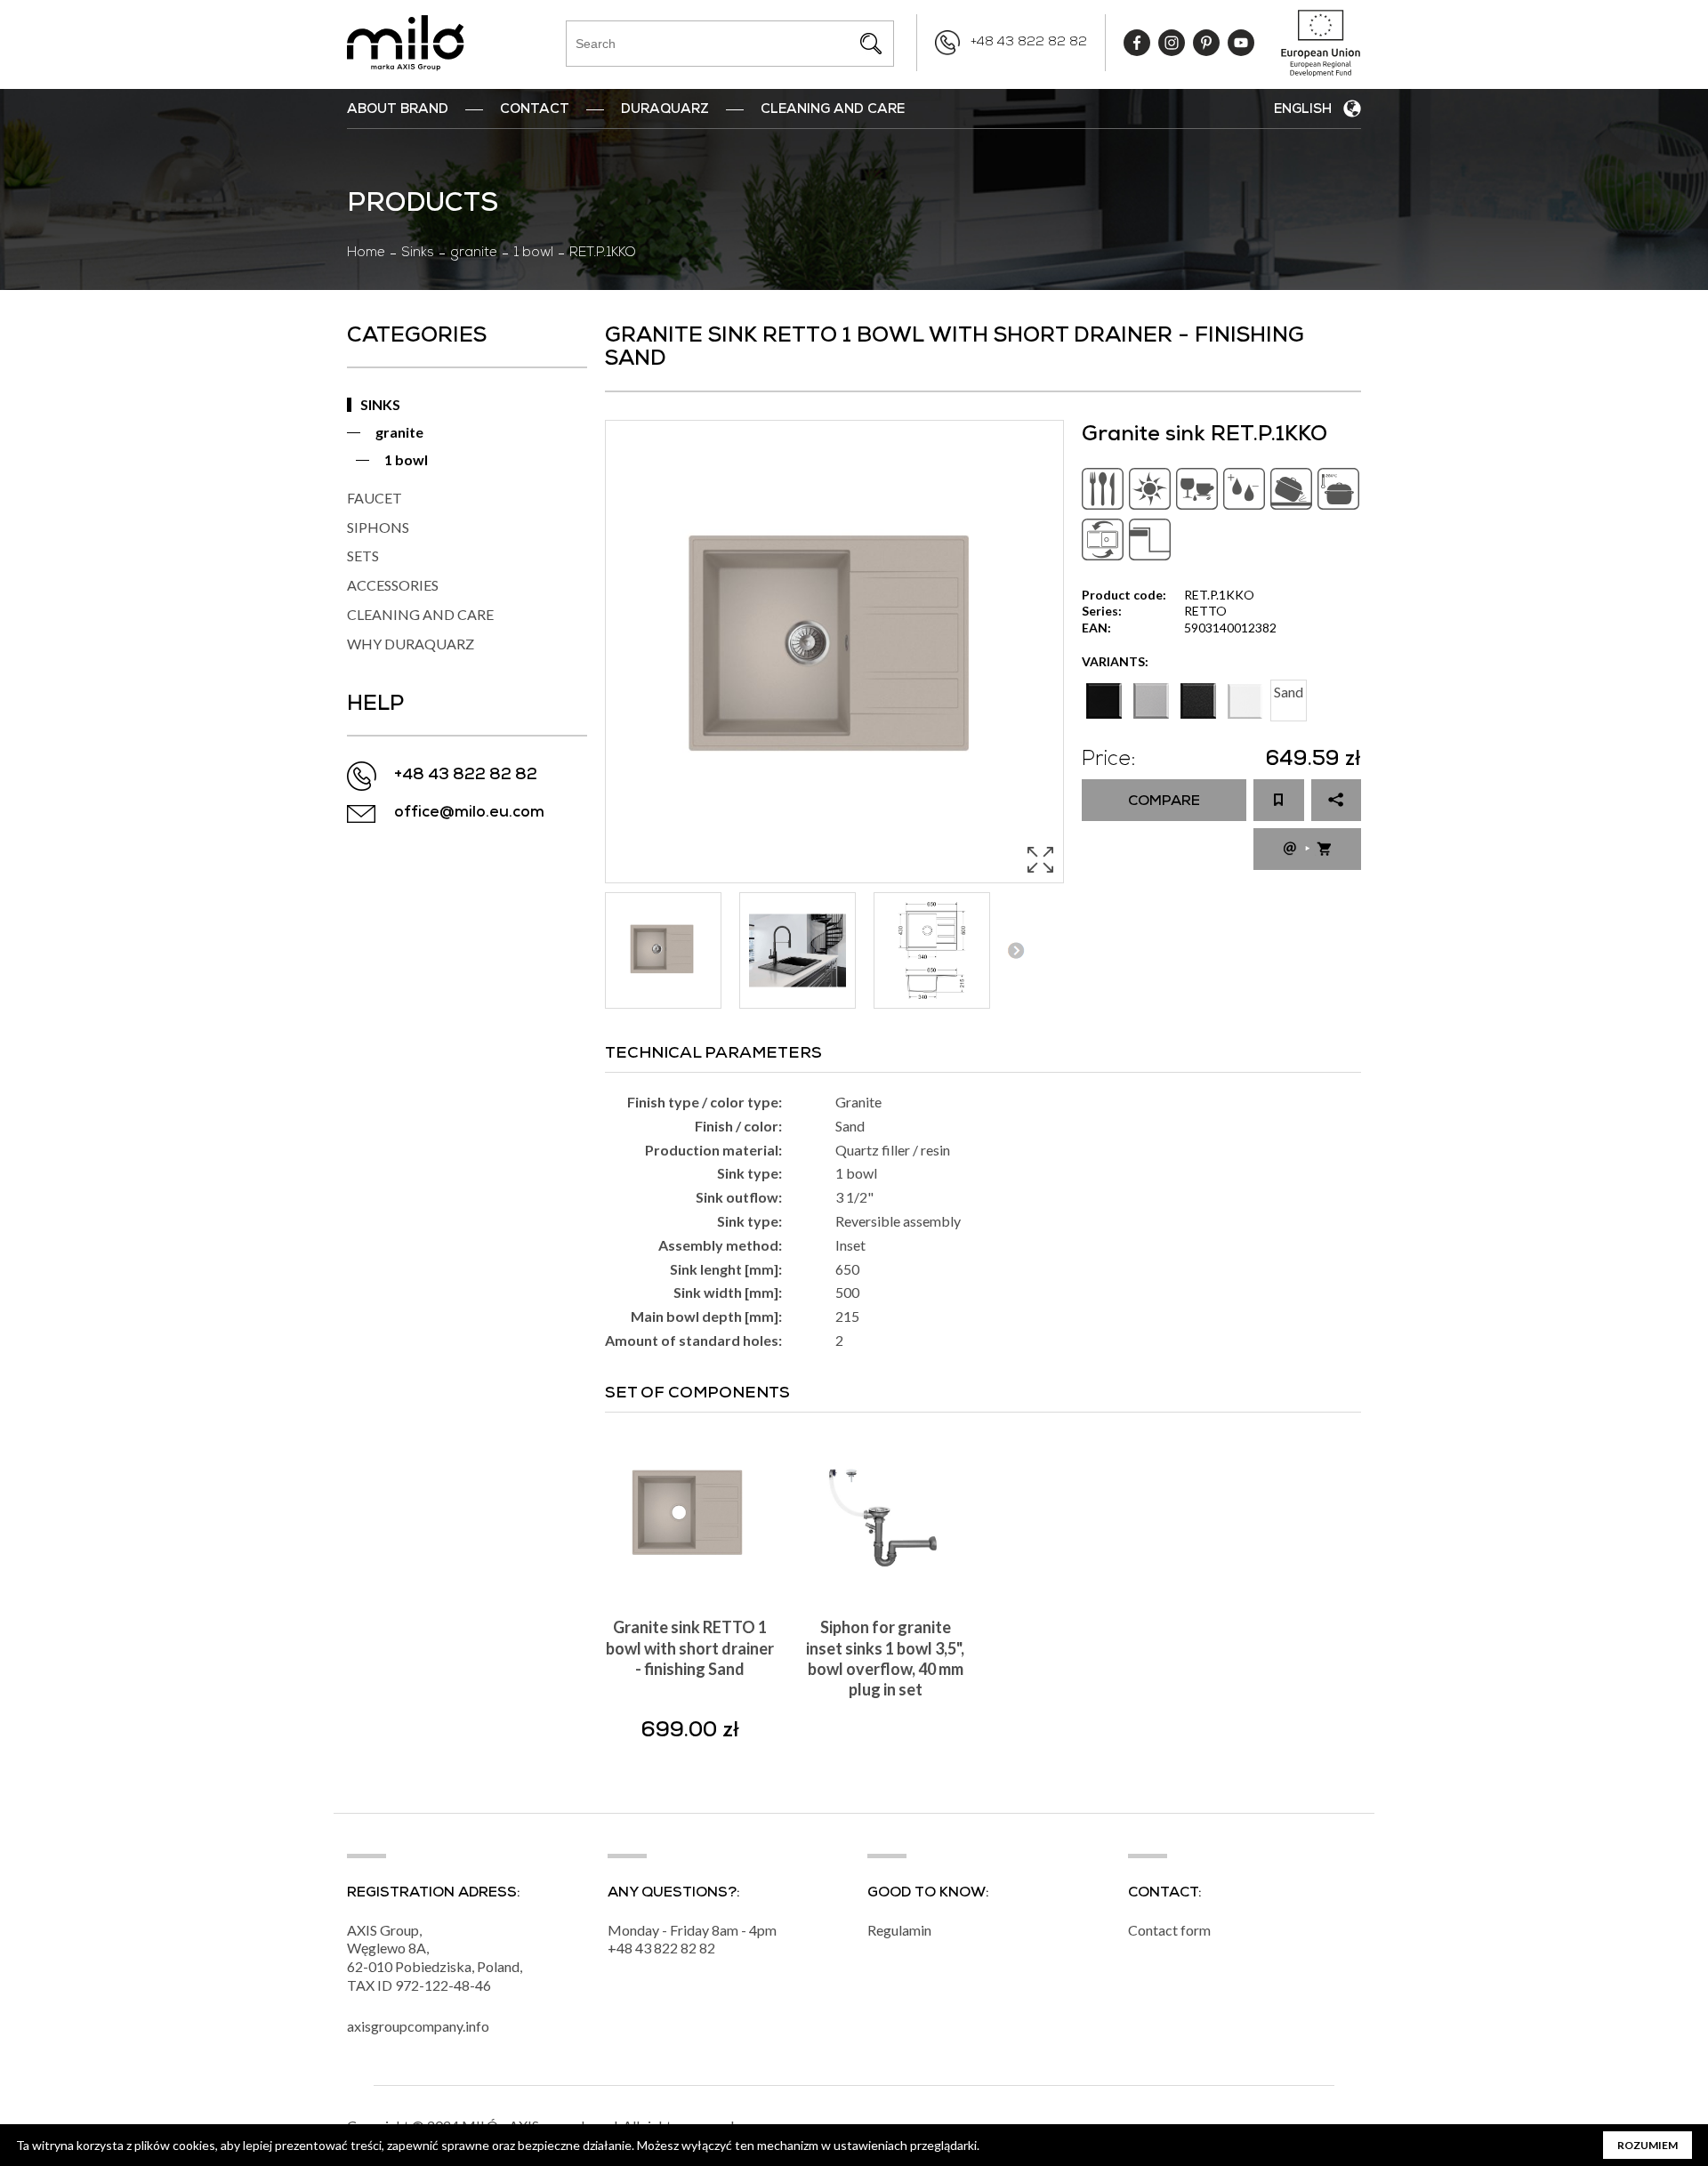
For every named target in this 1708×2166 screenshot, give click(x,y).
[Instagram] (1172, 43)
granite (474, 254)
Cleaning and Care (833, 110)
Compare (1164, 802)
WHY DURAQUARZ (411, 644)
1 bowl (533, 254)
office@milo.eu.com (469, 813)
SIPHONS (378, 527)
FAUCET (375, 498)
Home (366, 254)
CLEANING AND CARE (420, 614)
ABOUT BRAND (398, 110)
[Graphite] (1198, 701)
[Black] (1104, 701)
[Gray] (1151, 701)
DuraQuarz (665, 110)
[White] (1245, 701)
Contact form (1169, 1930)
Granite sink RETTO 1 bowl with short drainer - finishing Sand (690, 1648)
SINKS (380, 404)
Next (1015, 950)
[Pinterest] (1206, 43)
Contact (535, 110)
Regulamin (899, 1930)
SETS (363, 556)
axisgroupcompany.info (418, 2026)
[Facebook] (1137, 43)
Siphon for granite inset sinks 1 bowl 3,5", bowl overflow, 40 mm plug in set (885, 1658)
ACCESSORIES (393, 585)
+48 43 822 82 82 (1029, 43)
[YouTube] (1241, 43)
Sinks (418, 254)
